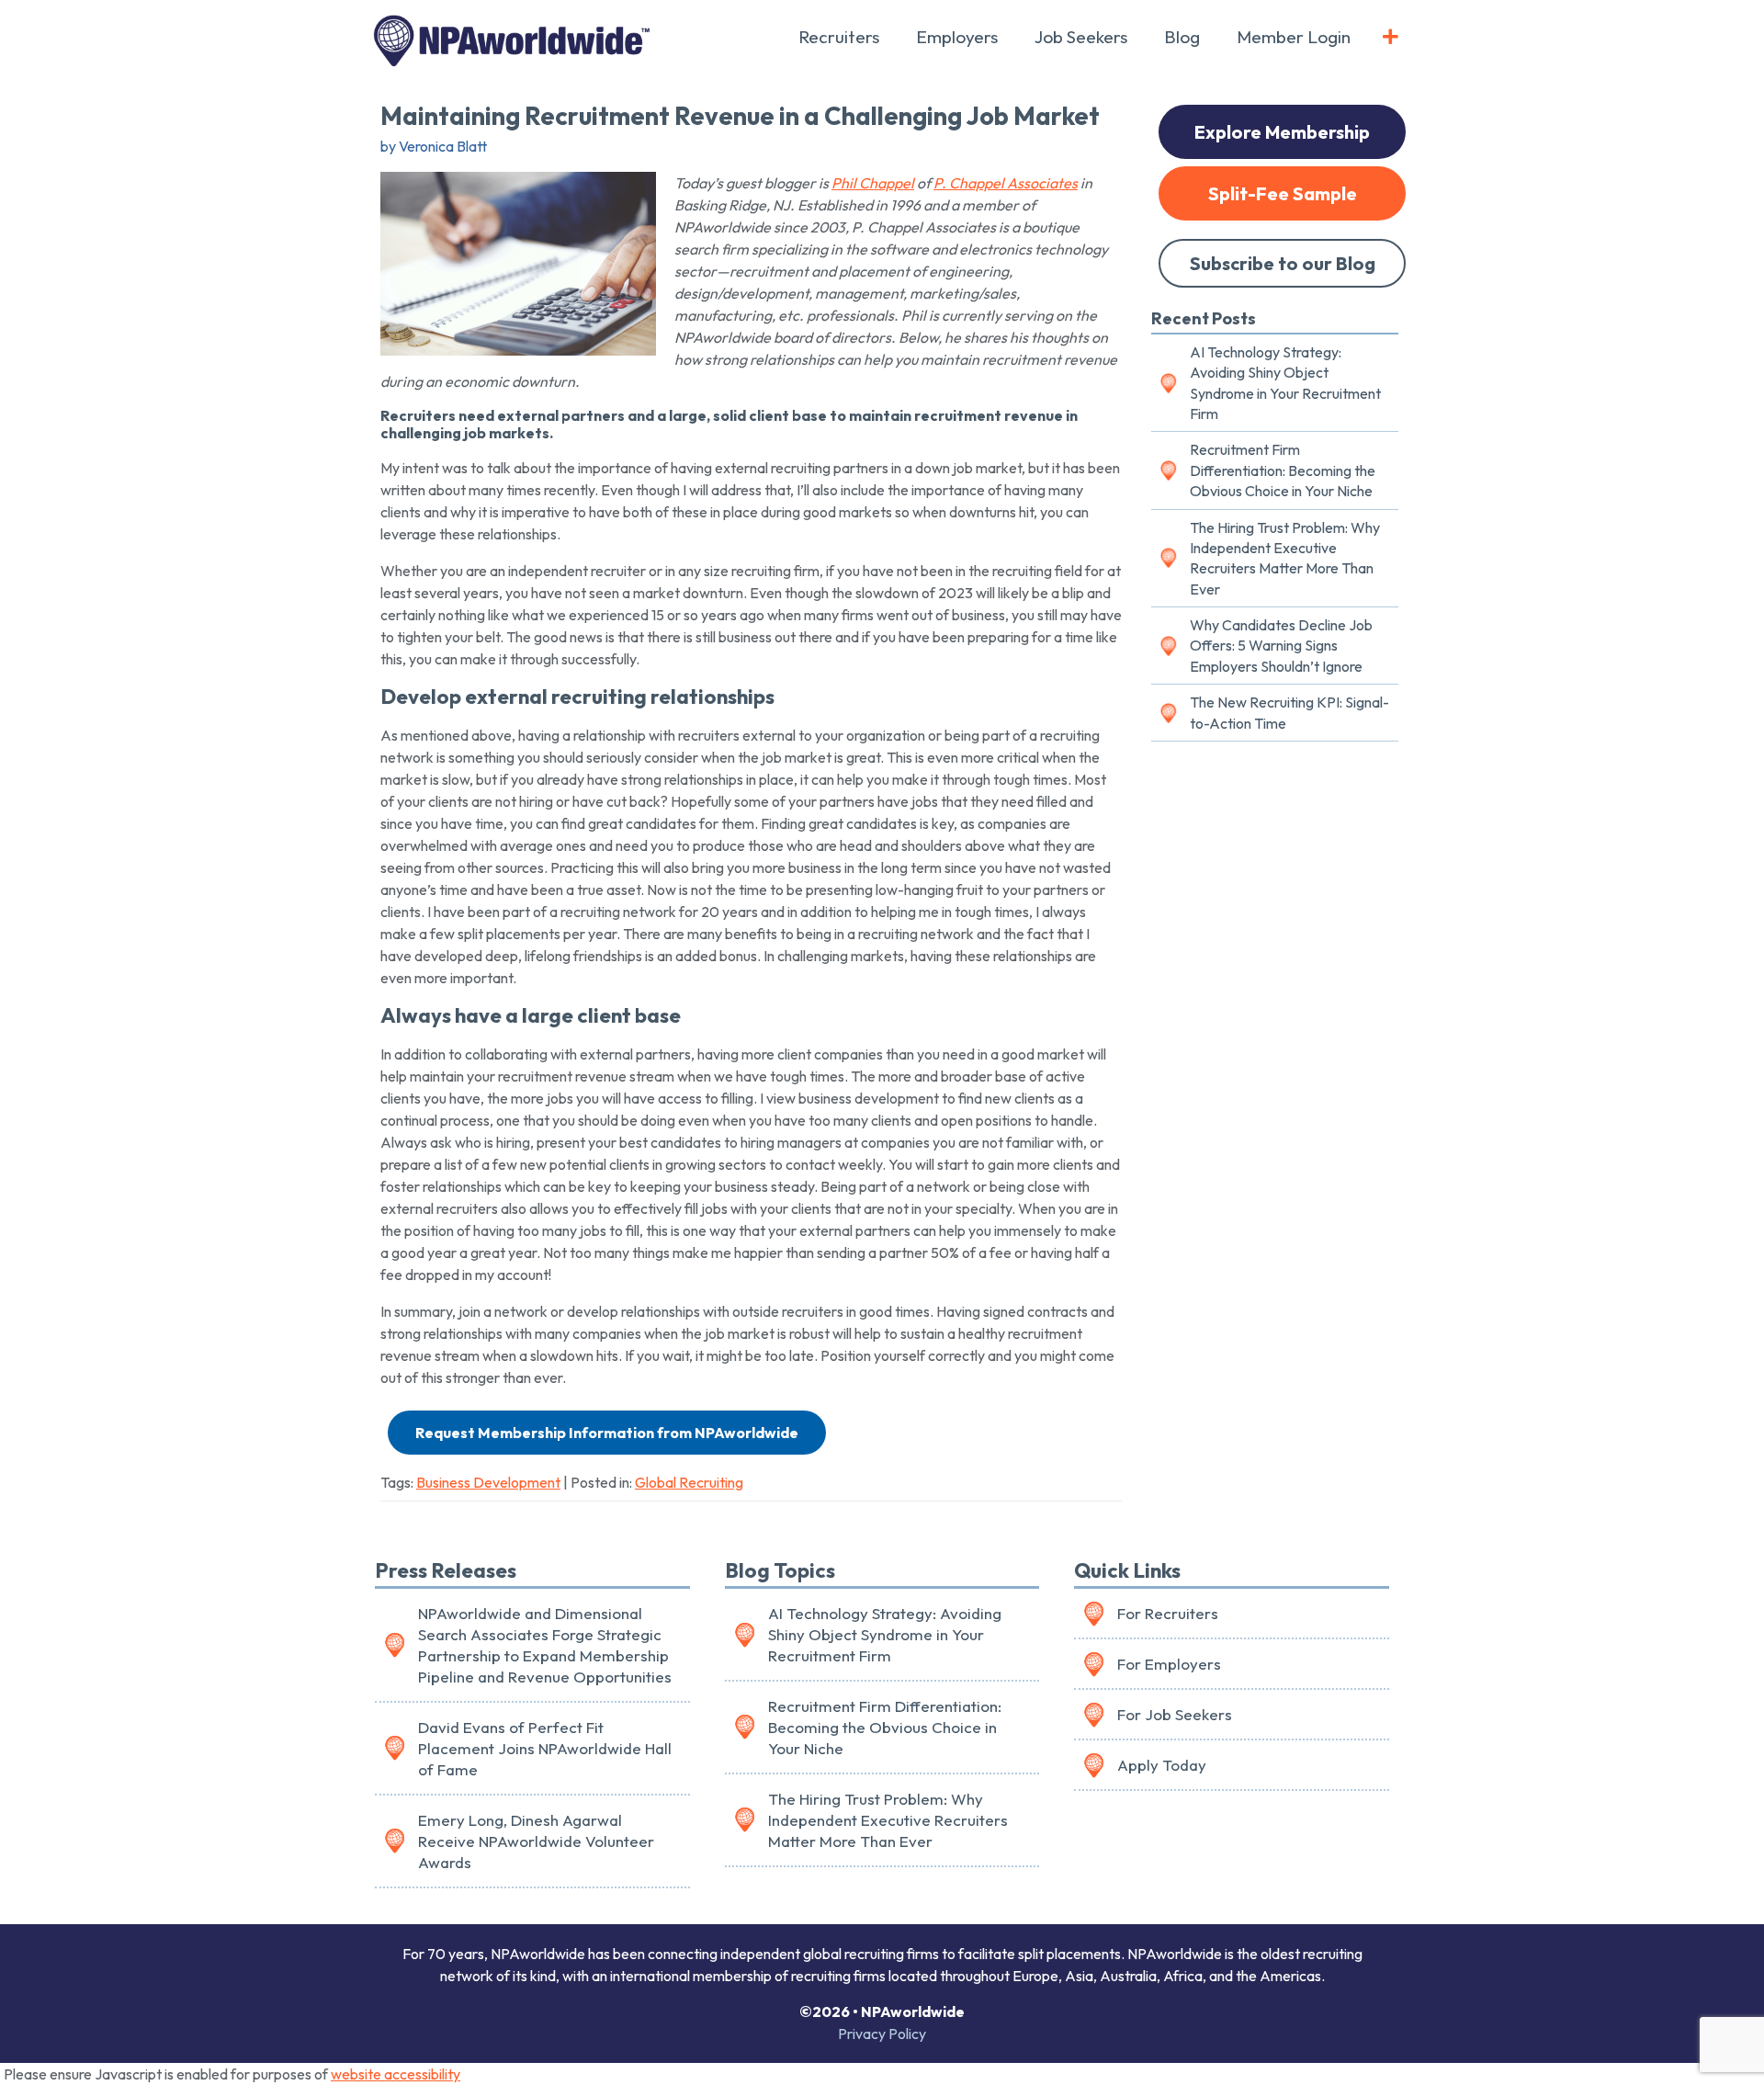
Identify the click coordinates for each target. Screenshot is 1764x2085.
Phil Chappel (873, 183)
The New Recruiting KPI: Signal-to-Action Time (1289, 712)
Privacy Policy (882, 2034)
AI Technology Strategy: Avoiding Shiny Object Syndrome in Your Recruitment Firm (1285, 383)
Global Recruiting (689, 1482)
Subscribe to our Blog (1283, 263)
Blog (1182, 37)
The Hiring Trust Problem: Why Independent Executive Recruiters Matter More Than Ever (1285, 558)
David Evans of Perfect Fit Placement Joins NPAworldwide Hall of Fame (545, 1748)
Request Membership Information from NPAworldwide (607, 1433)
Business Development (488, 1482)
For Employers (1169, 1664)
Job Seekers (1081, 37)
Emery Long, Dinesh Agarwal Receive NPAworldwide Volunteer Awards (536, 1841)
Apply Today (1162, 1765)
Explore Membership (1282, 132)
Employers (957, 37)
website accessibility (396, 2074)
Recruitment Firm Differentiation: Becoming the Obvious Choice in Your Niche (1283, 470)
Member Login (1294, 37)
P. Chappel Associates (1006, 183)
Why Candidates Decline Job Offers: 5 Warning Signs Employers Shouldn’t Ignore (1281, 646)
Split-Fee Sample (1283, 193)
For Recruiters (1168, 1613)
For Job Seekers (1175, 1714)
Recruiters (839, 37)
